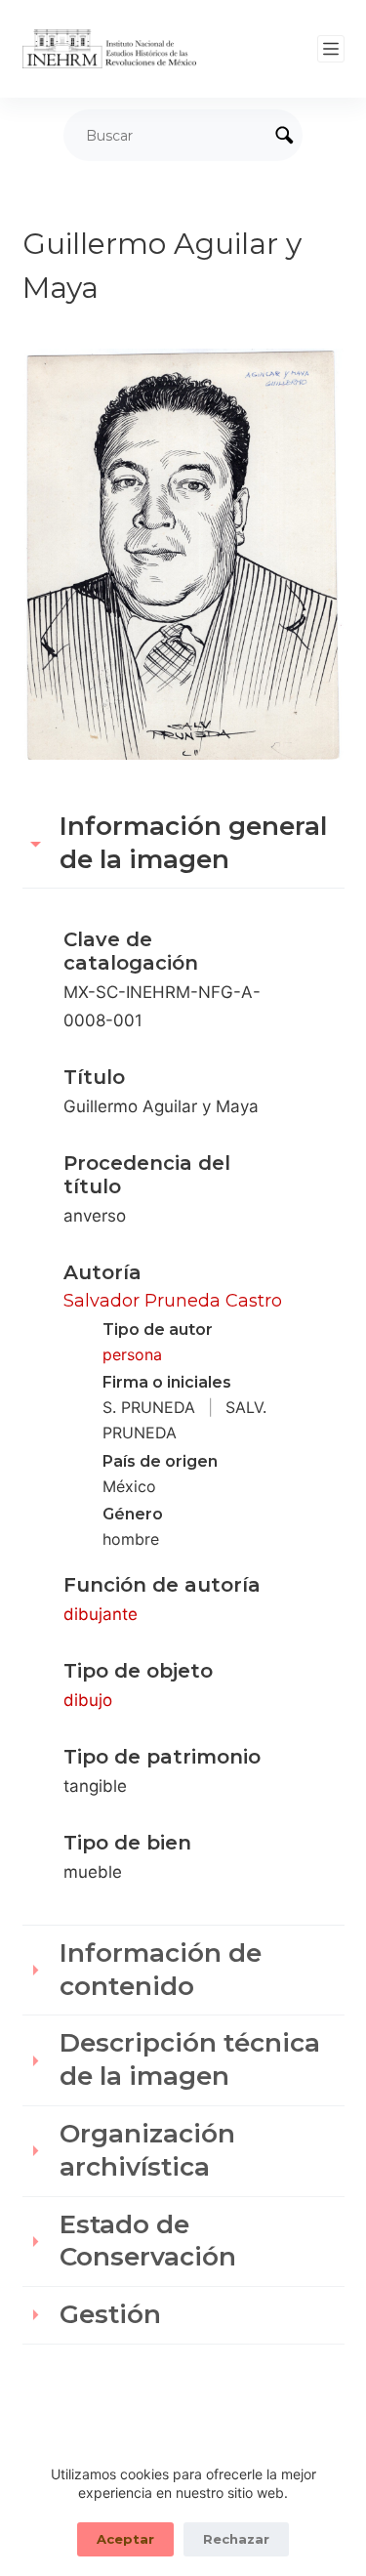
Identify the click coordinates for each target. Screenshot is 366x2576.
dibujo (88, 1700)
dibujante (101, 1614)
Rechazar (236, 2539)
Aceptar (125, 2539)
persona (132, 1354)
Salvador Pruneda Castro (173, 1301)
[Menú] (331, 49)
